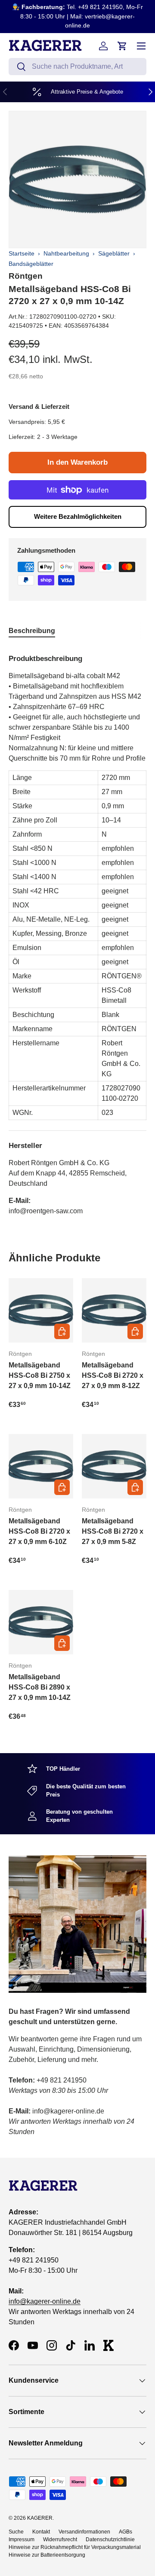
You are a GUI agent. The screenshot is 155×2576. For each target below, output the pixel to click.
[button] (122, 46)
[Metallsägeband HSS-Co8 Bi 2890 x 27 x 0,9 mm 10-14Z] (41, 1622)
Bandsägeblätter (31, 264)
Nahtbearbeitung (66, 253)
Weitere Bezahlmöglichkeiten (78, 516)
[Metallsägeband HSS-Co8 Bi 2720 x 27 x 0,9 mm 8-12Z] (114, 1310)
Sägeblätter (114, 253)
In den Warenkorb (77, 462)
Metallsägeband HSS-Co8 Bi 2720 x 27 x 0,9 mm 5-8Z (113, 1531)
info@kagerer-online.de (45, 2301)
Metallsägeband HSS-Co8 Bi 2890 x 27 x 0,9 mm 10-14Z (40, 1687)
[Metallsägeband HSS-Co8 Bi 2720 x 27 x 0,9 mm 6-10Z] (41, 1466)
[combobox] (77, 67)
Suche (16, 2532)
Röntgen (26, 276)
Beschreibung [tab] (32, 631)
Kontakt (41, 2532)
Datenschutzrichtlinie (110, 2539)
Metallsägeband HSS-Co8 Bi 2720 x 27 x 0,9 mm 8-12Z (113, 1375)
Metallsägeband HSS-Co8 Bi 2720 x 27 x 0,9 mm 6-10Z (39, 1531)
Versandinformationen (84, 2532)
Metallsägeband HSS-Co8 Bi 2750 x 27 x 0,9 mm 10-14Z (40, 1375)
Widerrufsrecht (60, 2539)
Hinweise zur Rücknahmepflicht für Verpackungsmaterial (75, 2547)
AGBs (126, 2532)
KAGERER (40, 2518)
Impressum (22, 2539)
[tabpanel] (77, 932)
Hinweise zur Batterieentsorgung (47, 2555)
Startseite (22, 253)
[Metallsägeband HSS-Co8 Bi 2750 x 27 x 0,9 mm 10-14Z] (41, 1310)
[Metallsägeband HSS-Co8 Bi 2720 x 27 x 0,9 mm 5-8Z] (114, 1466)
